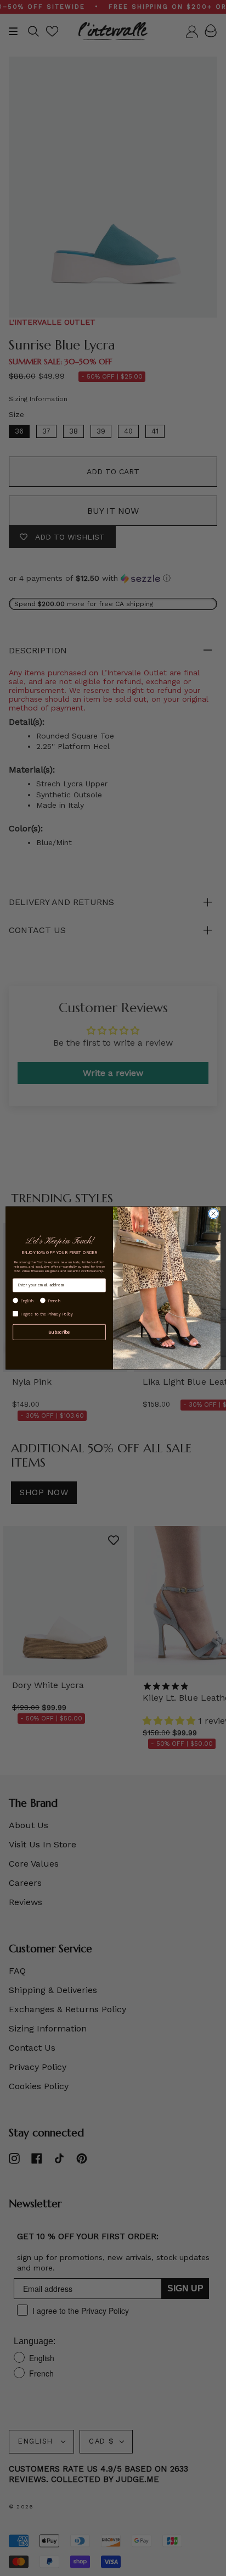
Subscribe (59, 1332)
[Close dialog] (213, 1214)
